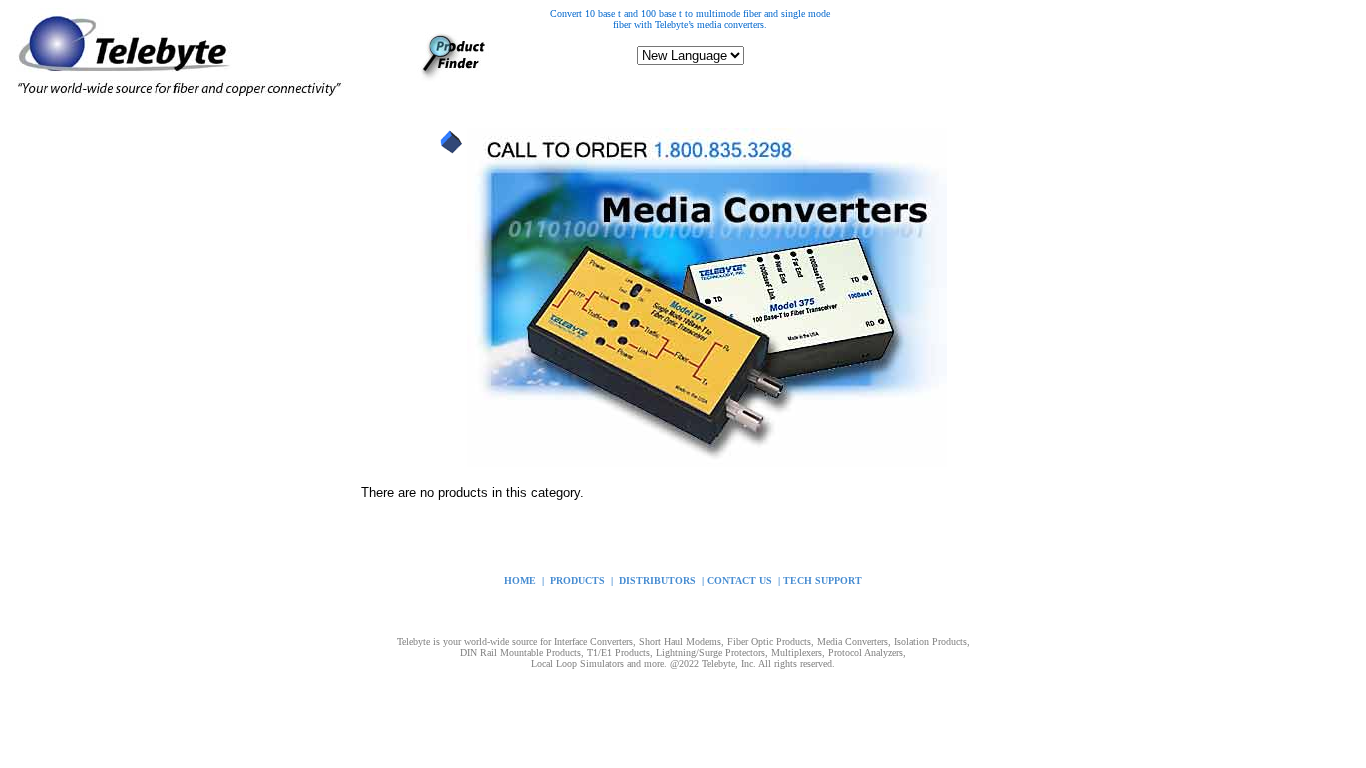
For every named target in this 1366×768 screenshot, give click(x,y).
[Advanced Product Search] (453, 76)
